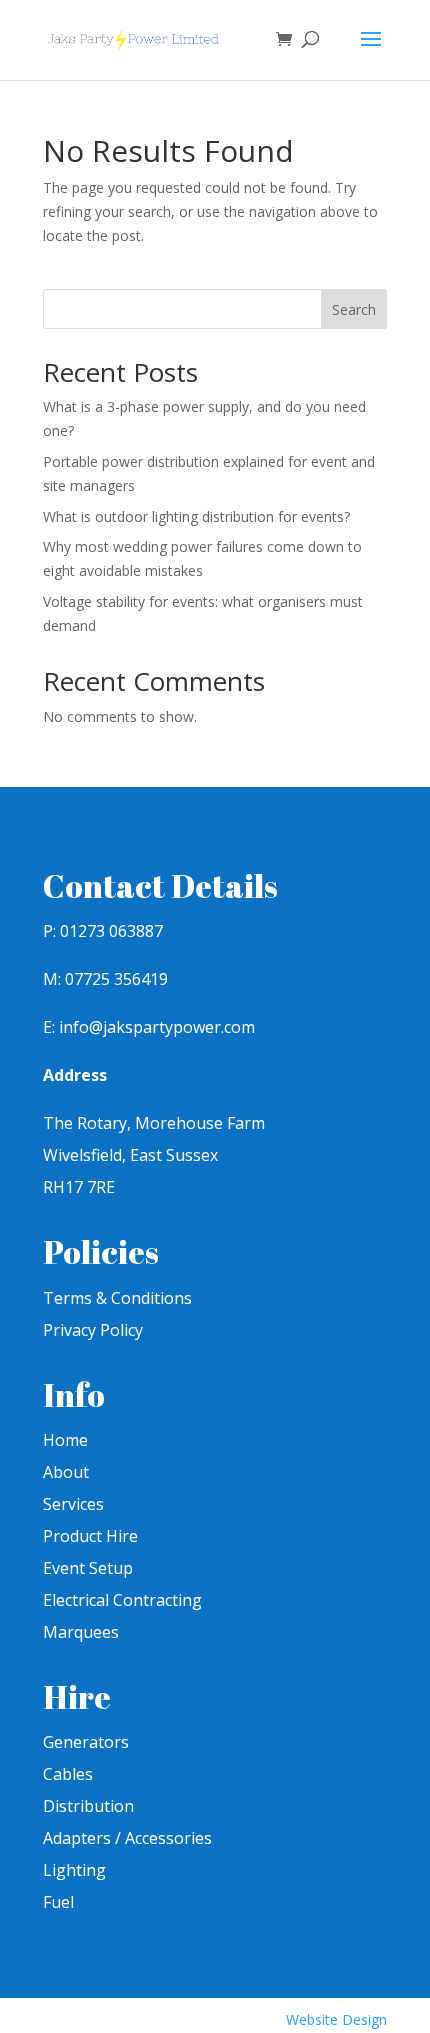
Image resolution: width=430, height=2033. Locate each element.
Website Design (336, 2019)
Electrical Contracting (122, 1600)
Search (354, 309)
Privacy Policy (93, 1330)
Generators (86, 1742)
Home (65, 1440)
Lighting (74, 1870)
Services (73, 1504)
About (66, 1472)
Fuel (58, 1902)
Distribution (88, 1806)
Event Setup (88, 1568)
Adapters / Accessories (127, 1838)
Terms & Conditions (117, 1298)
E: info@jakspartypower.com (149, 1027)
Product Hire (90, 1536)
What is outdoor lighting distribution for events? (196, 516)
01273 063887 (111, 931)
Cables (68, 1774)
